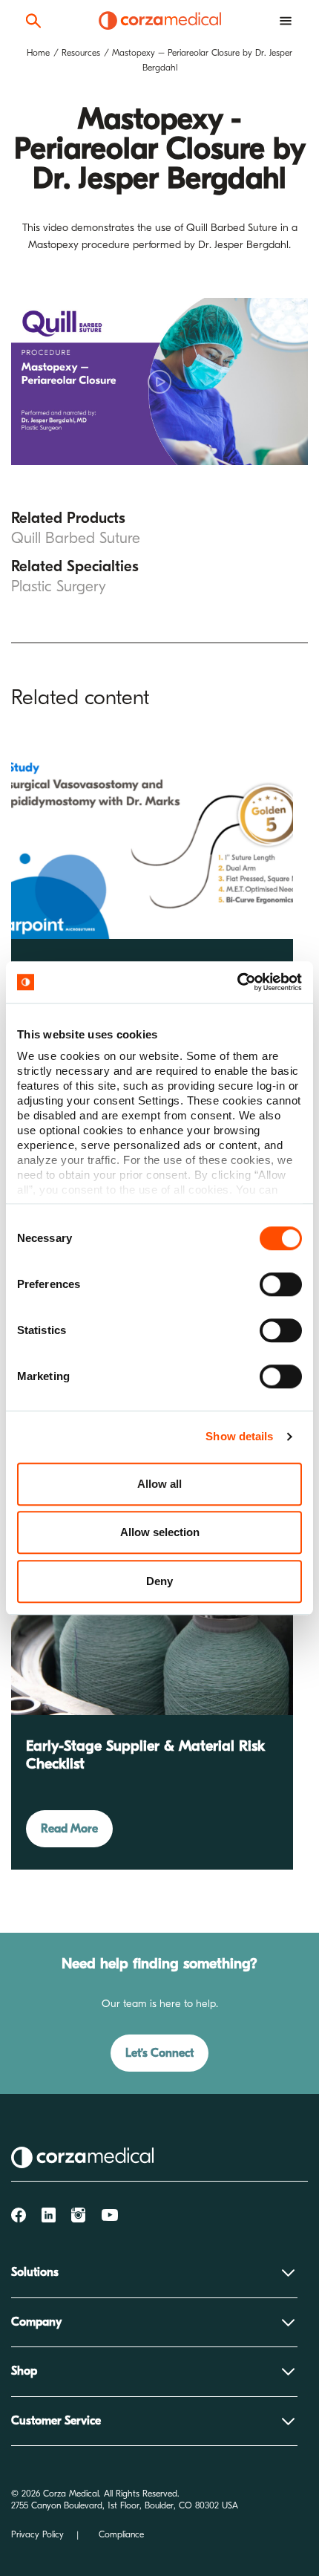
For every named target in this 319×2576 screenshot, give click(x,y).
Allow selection (160, 1532)
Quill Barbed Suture (76, 538)
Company (36, 2322)
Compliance (121, 2534)
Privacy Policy (37, 2534)
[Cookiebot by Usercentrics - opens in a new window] (237, 982)
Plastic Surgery (59, 586)
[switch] (281, 1284)
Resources (81, 53)
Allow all (159, 1484)
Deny (159, 1581)
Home (38, 53)
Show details (239, 1436)
